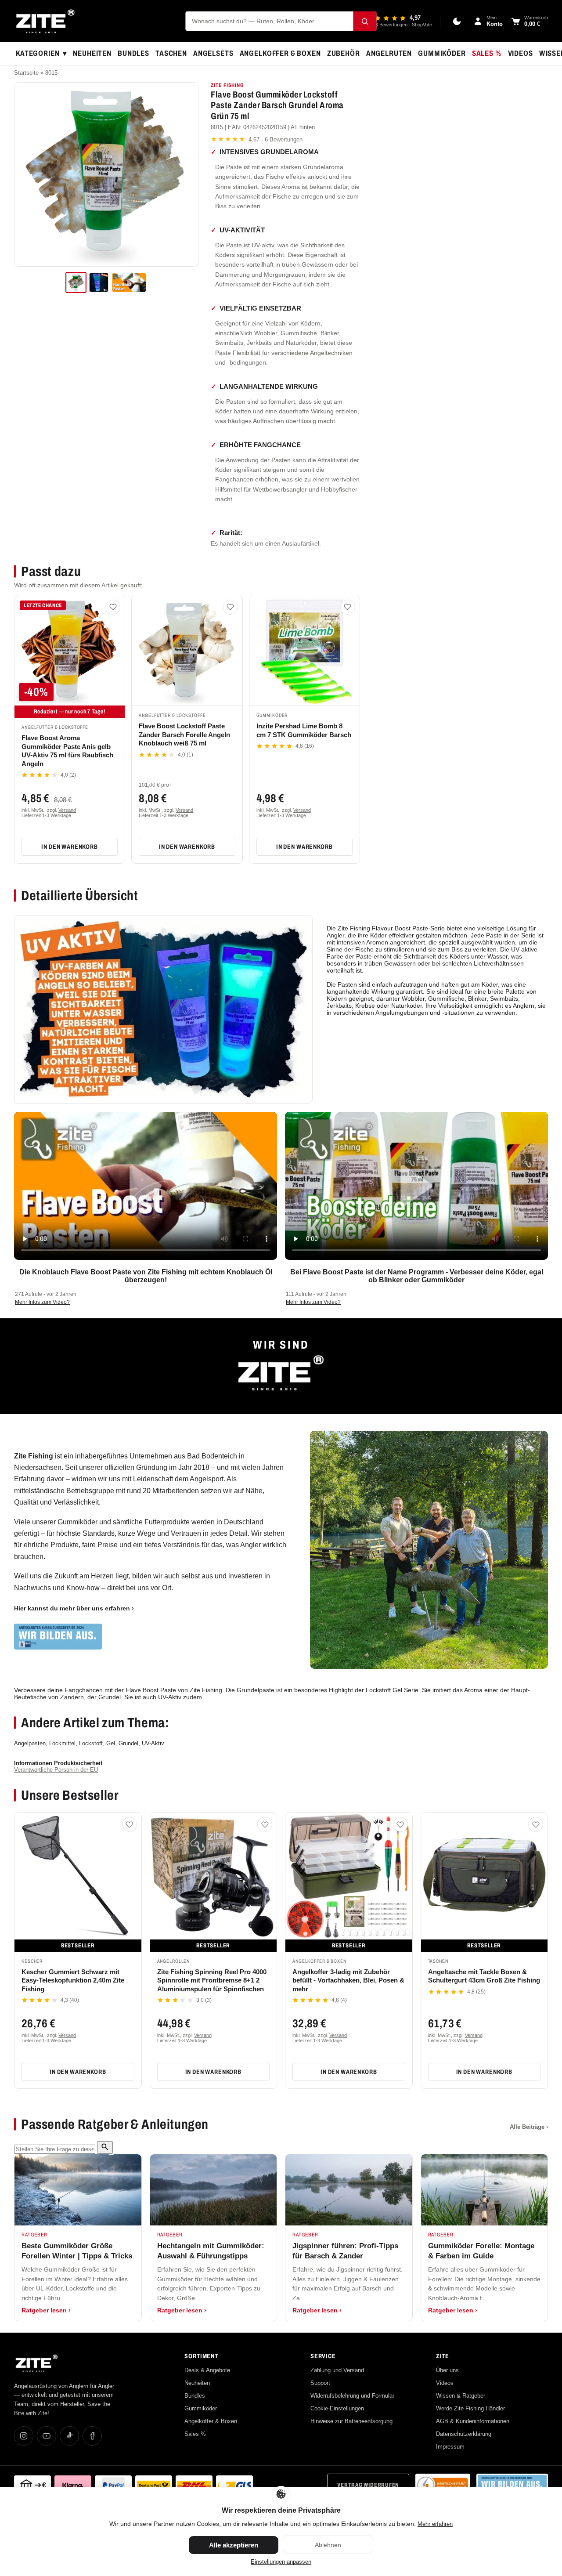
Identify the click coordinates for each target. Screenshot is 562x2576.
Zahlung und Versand (337, 2370)
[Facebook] (92, 2436)
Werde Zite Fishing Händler (470, 2408)
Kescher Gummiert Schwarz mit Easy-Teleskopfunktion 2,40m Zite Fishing (73, 1980)
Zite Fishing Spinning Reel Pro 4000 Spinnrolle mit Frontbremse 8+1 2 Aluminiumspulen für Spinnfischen (212, 1980)
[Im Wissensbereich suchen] (105, 2147)
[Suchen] (365, 21)
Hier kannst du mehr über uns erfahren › (74, 1608)
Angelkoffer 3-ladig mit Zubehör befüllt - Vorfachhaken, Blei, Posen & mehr (348, 1980)
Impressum (450, 2447)
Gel (111, 1743)
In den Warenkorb (69, 847)
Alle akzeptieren (234, 2545)
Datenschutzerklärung (464, 2434)
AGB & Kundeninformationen (473, 2421)
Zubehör (344, 53)
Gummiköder (442, 53)
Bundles (133, 53)
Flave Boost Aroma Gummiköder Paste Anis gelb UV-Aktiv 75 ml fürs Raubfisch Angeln (67, 751)
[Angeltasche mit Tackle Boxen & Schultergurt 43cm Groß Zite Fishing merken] (536, 1824)
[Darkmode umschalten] (457, 21)
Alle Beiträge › (529, 2127)
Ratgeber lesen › (46, 2310)
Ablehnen (328, 2545)
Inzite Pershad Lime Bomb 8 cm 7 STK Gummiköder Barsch (304, 730)
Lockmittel (62, 1743)
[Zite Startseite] (45, 21)
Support (320, 2383)
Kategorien (41, 54)
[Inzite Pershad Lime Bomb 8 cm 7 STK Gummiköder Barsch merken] (348, 607)
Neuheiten (92, 53)
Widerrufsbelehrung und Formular (352, 2396)
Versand (67, 810)
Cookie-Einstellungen (337, 2408)
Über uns (447, 2370)
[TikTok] (69, 2436)
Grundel (128, 1743)
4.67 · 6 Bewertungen (257, 139)
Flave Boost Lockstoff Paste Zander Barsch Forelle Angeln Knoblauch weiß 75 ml (184, 734)
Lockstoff (91, 1743)
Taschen (171, 53)
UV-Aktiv (153, 1743)
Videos (521, 53)
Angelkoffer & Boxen (280, 53)
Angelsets (213, 53)
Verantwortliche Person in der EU (56, 1770)
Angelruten (389, 53)
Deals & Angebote (207, 2370)
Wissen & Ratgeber (461, 2396)
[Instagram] (24, 2436)
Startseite (26, 73)
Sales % (487, 53)
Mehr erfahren (435, 2524)
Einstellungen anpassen (281, 2562)
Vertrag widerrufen (368, 2485)
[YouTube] (47, 2436)
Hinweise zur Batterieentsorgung (351, 2421)
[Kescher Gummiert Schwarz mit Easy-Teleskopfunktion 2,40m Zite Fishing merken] (130, 1824)
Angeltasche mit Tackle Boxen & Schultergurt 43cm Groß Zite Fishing (484, 1976)
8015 (51, 73)
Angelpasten (30, 1743)
